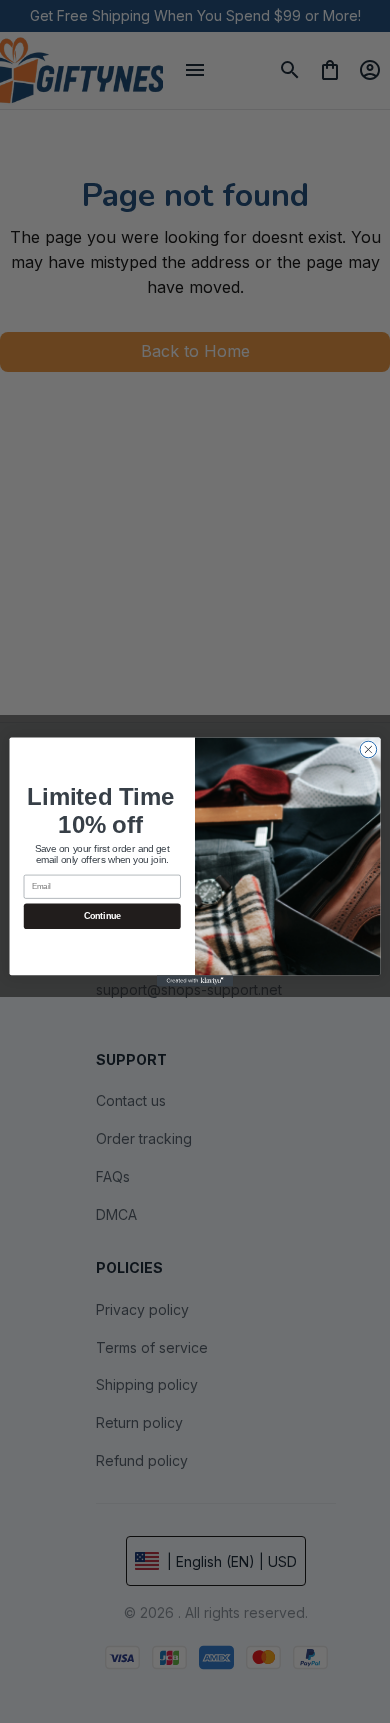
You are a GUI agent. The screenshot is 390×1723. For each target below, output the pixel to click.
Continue (102, 916)
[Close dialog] (368, 749)
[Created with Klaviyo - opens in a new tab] (195, 980)
